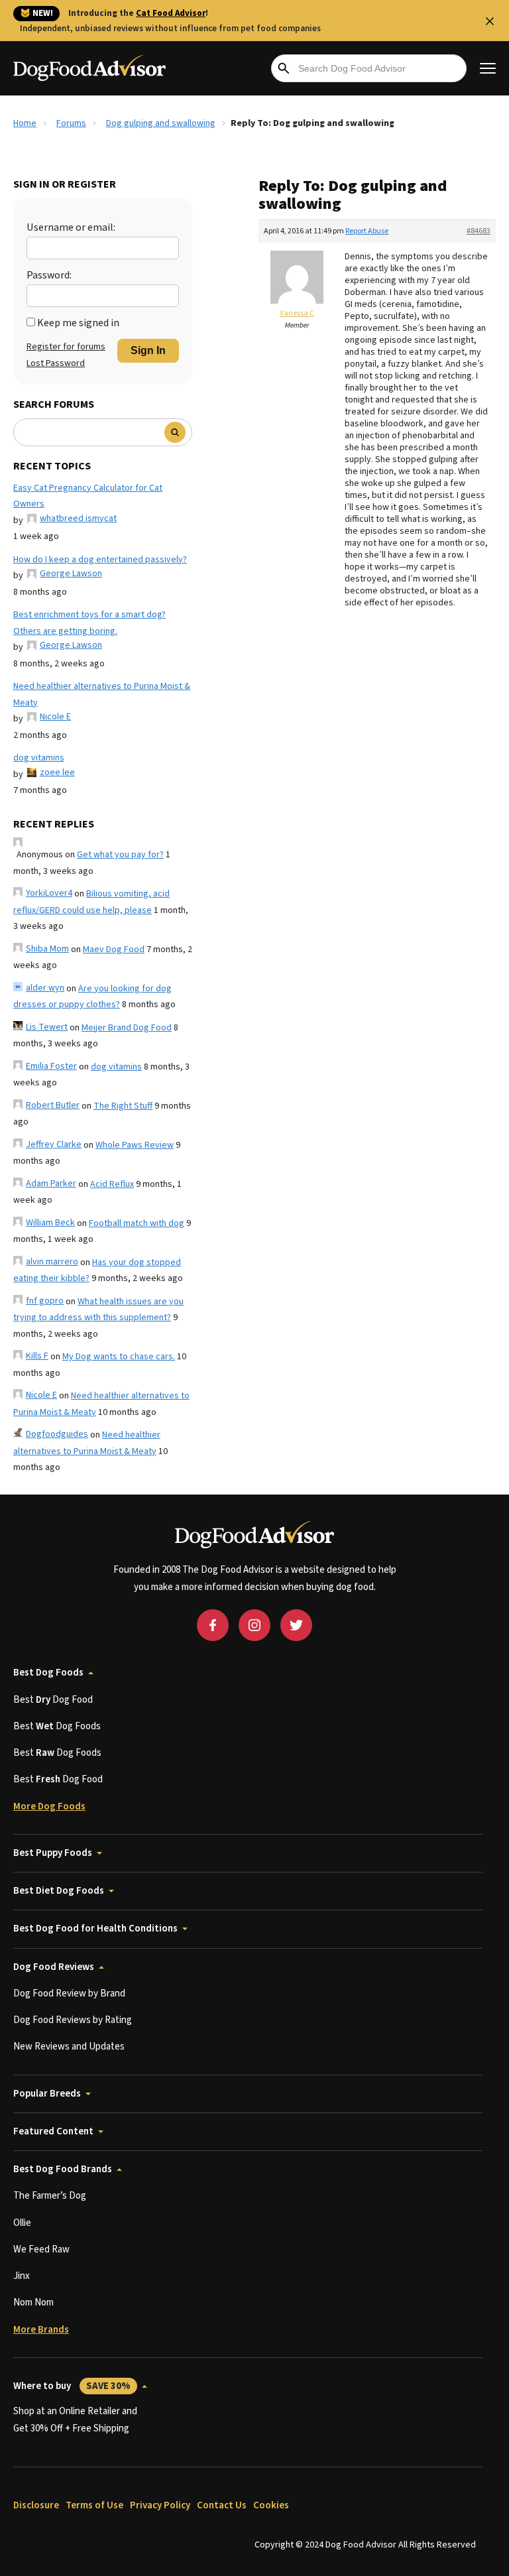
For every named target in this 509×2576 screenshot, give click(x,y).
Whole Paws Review (135, 1145)
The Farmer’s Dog (50, 2196)
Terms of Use (94, 2505)
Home (25, 123)
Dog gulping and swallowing (161, 123)
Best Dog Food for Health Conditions (95, 1929)
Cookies (271, 2505)
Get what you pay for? (120, 855)
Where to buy (72, 2386)
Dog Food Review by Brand (69, 1993)
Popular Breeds (47, 2094)
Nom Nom (33, 2302)
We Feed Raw (41, 2249)
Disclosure (36, 2505)
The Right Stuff (123, 1106)
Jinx (22, 2276)
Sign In (148, 350)
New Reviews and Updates (69, 2047)
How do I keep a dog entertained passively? (100, 560)
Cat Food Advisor (171, 13)
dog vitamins (39, 758)
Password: (49, 275)
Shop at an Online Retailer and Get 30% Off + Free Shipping (75, 2420)
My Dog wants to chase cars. (119, 1357)
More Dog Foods (49, 1807)
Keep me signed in (78, 323)
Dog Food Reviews (54, 1967)
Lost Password (56, 363)
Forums (71, 123)
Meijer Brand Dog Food (127, 1028)
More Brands (41, 2330)
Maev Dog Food (114, 950)
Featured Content (53, 2131)
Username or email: (71, 227)
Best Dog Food (53, 1700)
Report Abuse (367, 231)
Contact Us (222, 2505)
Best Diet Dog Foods (59, 1891)
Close (490, 21)
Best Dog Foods (48, 1673)
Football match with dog (137, 1223)
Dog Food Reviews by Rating (73, 2020)
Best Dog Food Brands (63, 2169)
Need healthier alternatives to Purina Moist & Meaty (102, 695)
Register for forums (66, 347)
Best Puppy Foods (53, 1853)
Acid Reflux (112, 1184)
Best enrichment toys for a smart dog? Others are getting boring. (89, 623)
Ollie (22, 2223)
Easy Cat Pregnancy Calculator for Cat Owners (88, 496)
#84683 (479, 231)
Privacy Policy (160, 2505)
